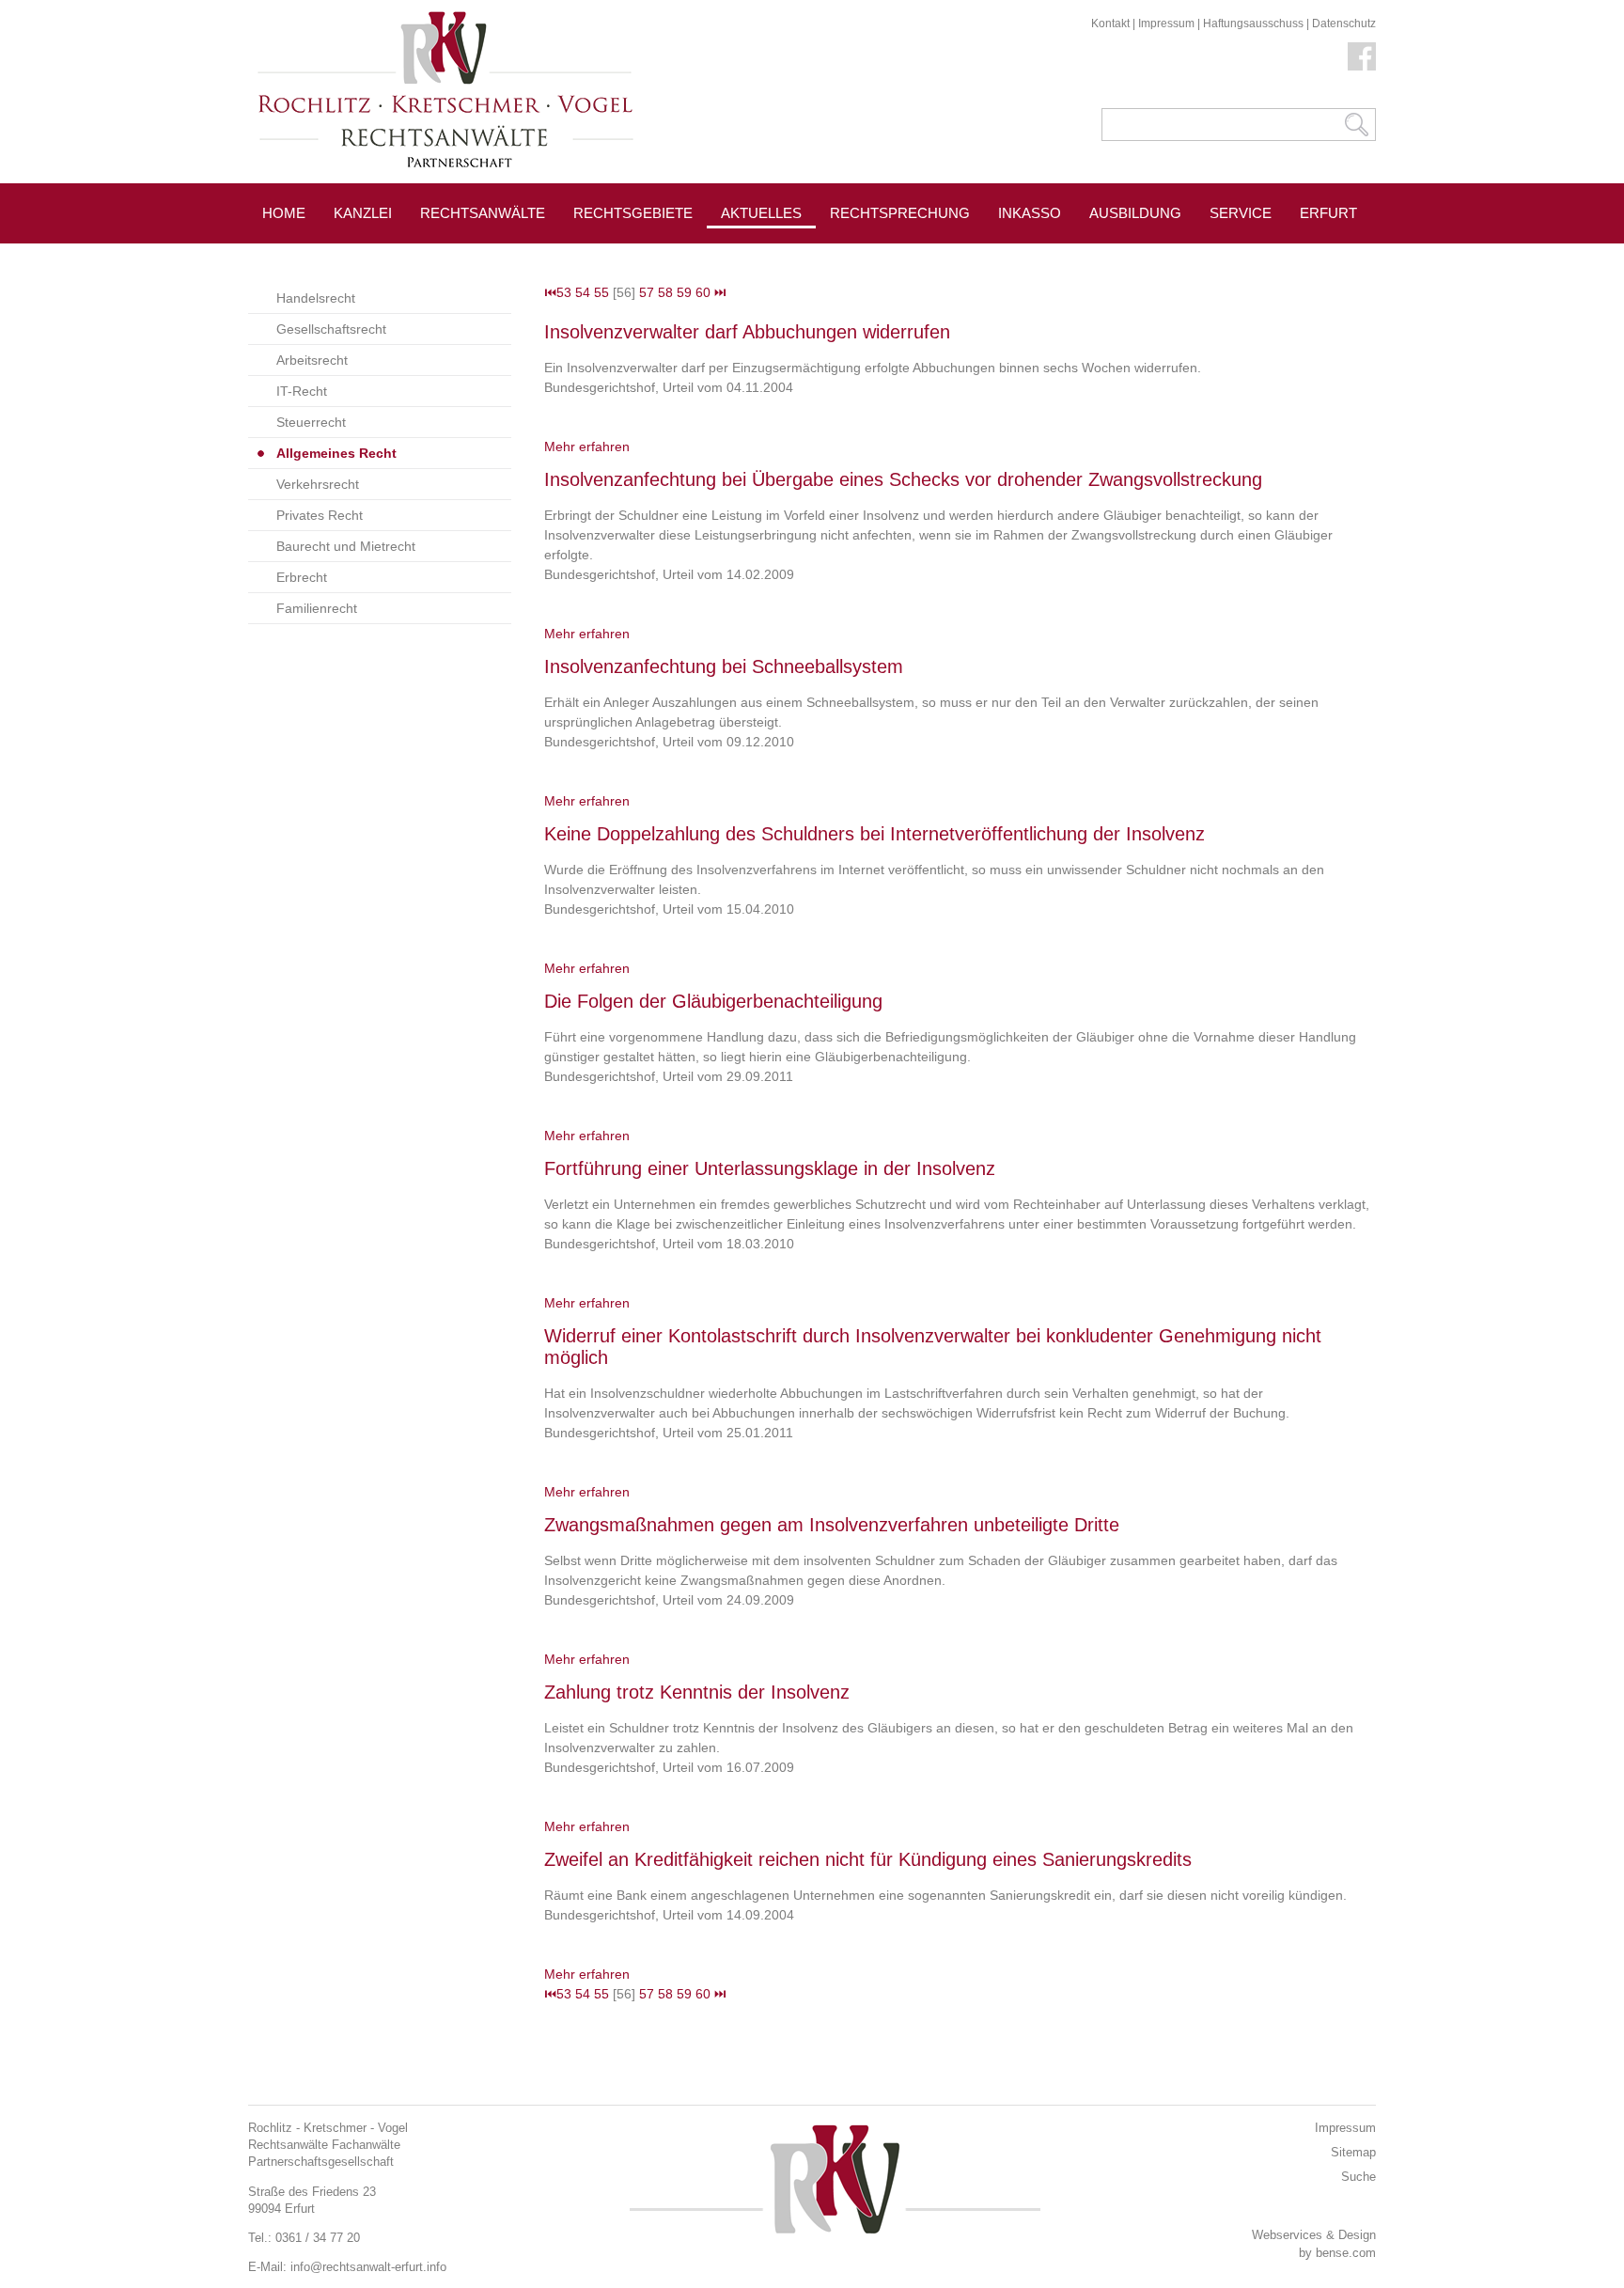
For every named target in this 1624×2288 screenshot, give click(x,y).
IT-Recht (302, 391)
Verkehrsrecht (318, 484)
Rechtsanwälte (483, 213)
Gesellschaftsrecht (331, 329)
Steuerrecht (311, 422)
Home (284, 213)
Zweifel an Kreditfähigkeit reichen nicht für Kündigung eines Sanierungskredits (868, 1859)
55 (601, 292)
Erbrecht (302, 577)
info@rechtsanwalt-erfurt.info (368, 2267)
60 (703, 292)
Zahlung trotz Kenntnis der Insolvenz (697, 1692)
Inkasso (1030, 213)
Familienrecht (317, 608)
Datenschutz (1344, 24)
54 (583, 292)
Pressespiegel (889, 255)
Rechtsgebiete (633, 213)
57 (647, 292)
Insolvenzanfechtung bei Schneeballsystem (724, 666)
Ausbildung (1135, 213)
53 (564, 292)
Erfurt (1328, 213)
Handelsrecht (316, 298)
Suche (1359, 2177)
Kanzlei (363, 213)
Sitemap (1353, 2152)
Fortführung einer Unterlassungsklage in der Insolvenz (770, 1168)
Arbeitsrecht (312, 360)
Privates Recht (320, 515)
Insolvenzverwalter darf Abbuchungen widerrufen (747, 332)
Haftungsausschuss (1253, 24)
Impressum (1166, 24)
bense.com (1346, 2253)
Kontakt (1110, 24)
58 (665, 292)
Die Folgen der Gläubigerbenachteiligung (713, 1001)
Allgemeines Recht (336, 453)
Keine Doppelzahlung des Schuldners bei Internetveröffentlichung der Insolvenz (874, 834)
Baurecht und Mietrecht (346, 546)
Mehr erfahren (587, 447)
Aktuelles (761, 213)
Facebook (1362, 56)
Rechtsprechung (900, 213)
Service (1241, 213)
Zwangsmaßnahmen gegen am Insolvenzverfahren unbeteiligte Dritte (832, 1525)
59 (684, 292)
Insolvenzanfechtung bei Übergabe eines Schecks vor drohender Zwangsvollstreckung (903, 479)
